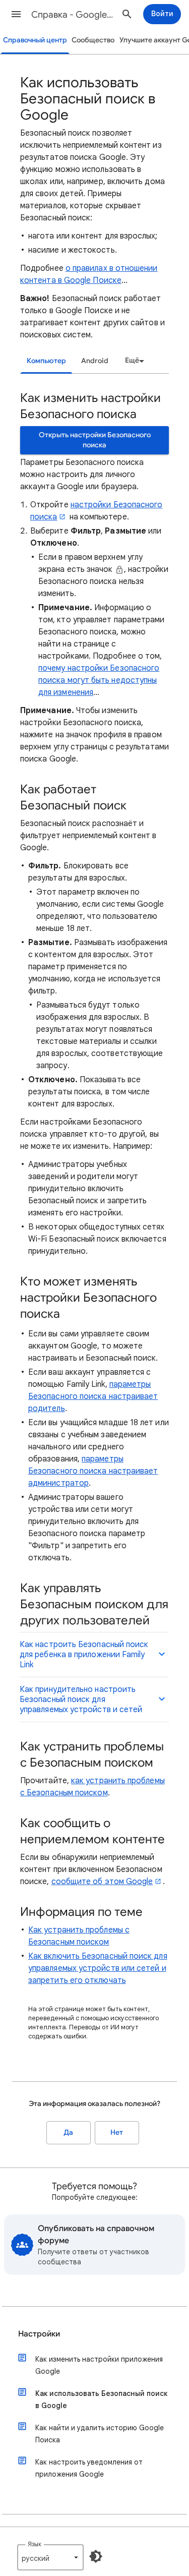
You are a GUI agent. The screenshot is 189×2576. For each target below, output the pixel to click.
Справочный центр (35, 40)
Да (68, 2132)
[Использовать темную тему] (96, 2556)
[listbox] (133, 361)
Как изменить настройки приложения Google (99, 2365)
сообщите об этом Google (102, 1882)
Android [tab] (95, 361)
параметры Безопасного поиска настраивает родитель (93, 1396)
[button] (16, 14)
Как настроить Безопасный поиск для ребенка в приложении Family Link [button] (84, 1655)
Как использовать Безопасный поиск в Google (101, 2399)
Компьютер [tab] (46, 361)
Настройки (39, 2334)
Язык (35, 2544)
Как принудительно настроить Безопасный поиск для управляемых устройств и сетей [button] (81, 1700)
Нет (117, 2132)
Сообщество (93, 40)
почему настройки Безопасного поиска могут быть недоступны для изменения (99, 680)
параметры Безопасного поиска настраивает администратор (93, 1471)
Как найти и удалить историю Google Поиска (100, 2434)
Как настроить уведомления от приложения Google (89, 2468)
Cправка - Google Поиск (72, 15)
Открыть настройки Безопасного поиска (95, 440)
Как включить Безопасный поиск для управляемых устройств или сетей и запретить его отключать (98, 1968)
